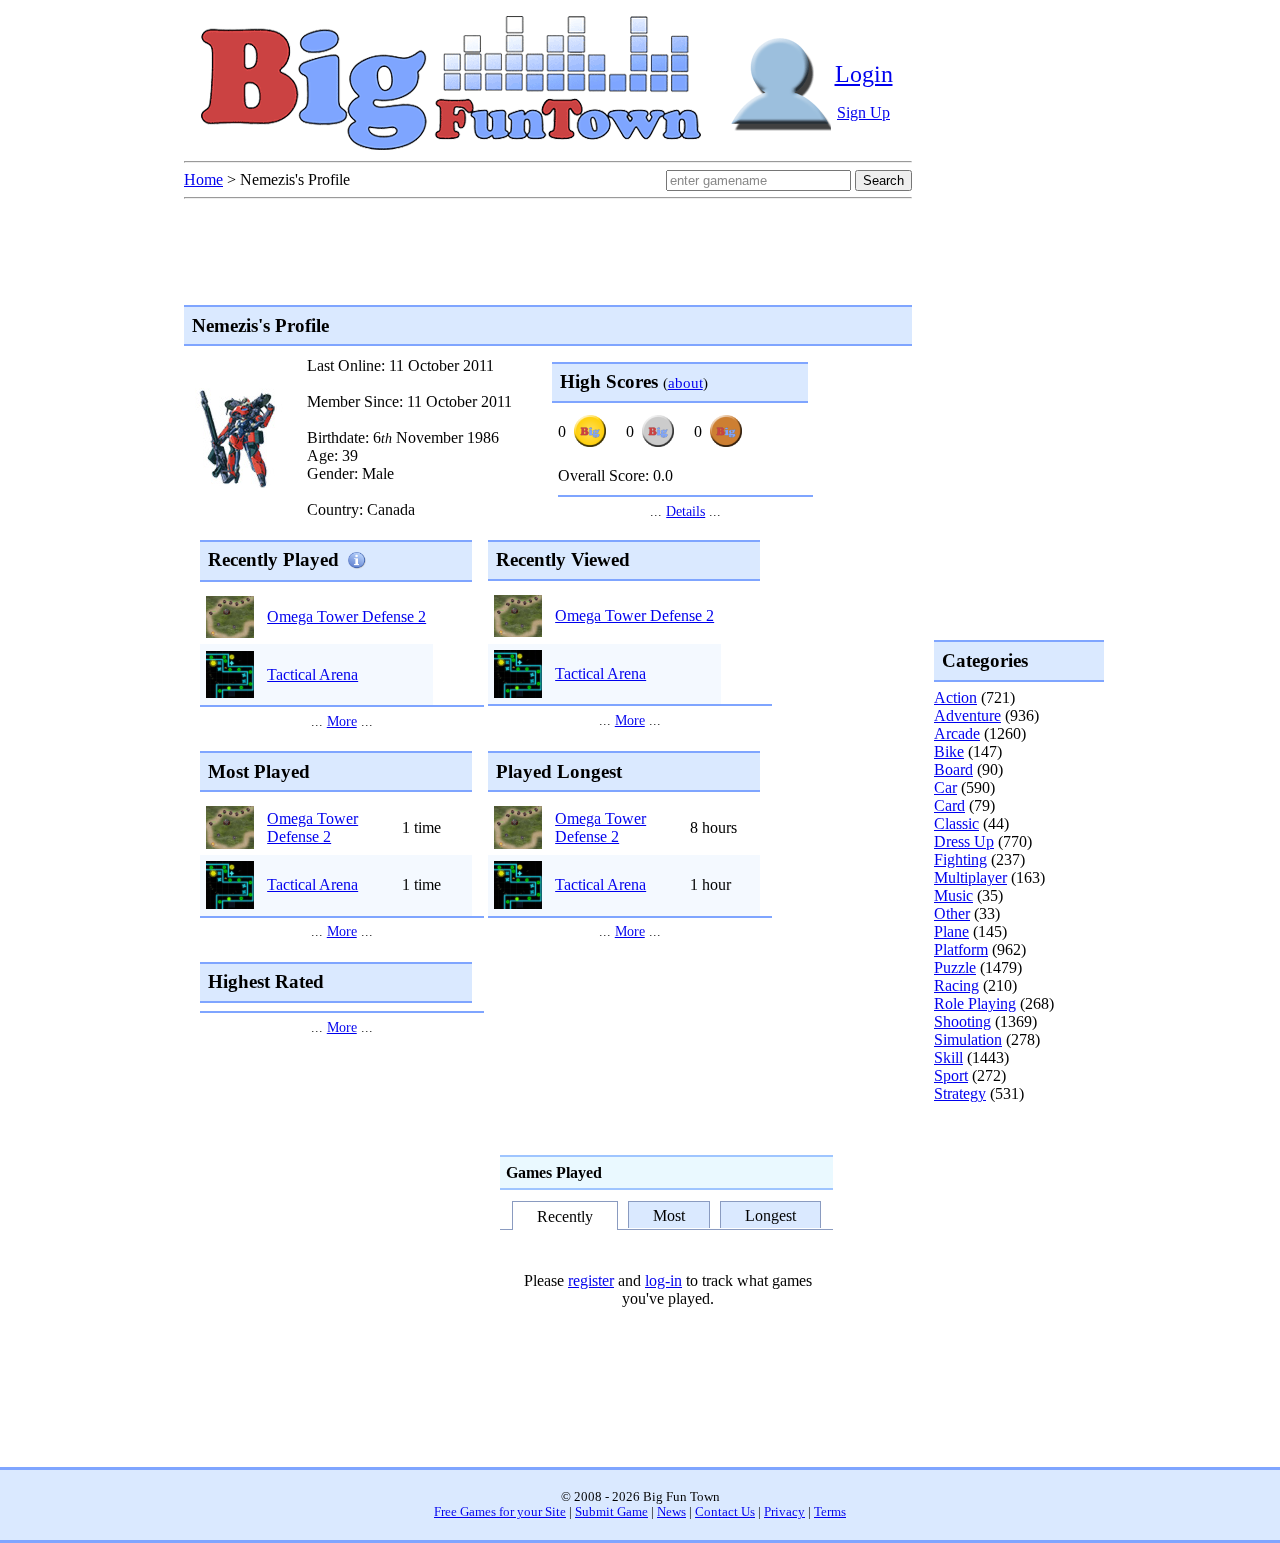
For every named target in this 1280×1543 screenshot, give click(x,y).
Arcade (957, 733)
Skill (948, 1057)
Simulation (968, 1039)
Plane (951, 931)
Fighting (960, 859)
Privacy (784, 1512)
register (591, 1280)
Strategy (960, 1093)
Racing (956, 985)
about (685, 382)
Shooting (962, 1021)
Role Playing (975, 1003)
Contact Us (725, 1512)
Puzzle (955, 967)
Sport (951, 1075)
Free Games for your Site (500, 1512)
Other (952, 913)
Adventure (967, 715)
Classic (956, 823)
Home (203, 179)
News (671, 1512)
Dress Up (964, 841)
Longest (770, 1214)
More (342, 721)
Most (669, 1214)
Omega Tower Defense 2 (346, 616)
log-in (663, 1280)
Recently (565, 1216)
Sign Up (863, 112)
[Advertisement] (1014, 1184)
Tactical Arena (312, 674)
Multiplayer (970, 877)
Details (685, 511)
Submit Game (611, 1512)
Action (955, 697)
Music (953, 895)
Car (945, 787)
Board (953, 769)
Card (949, 805)
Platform (961, 949)
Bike (949, 751)
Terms (830, 1512)
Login (864, 74)
